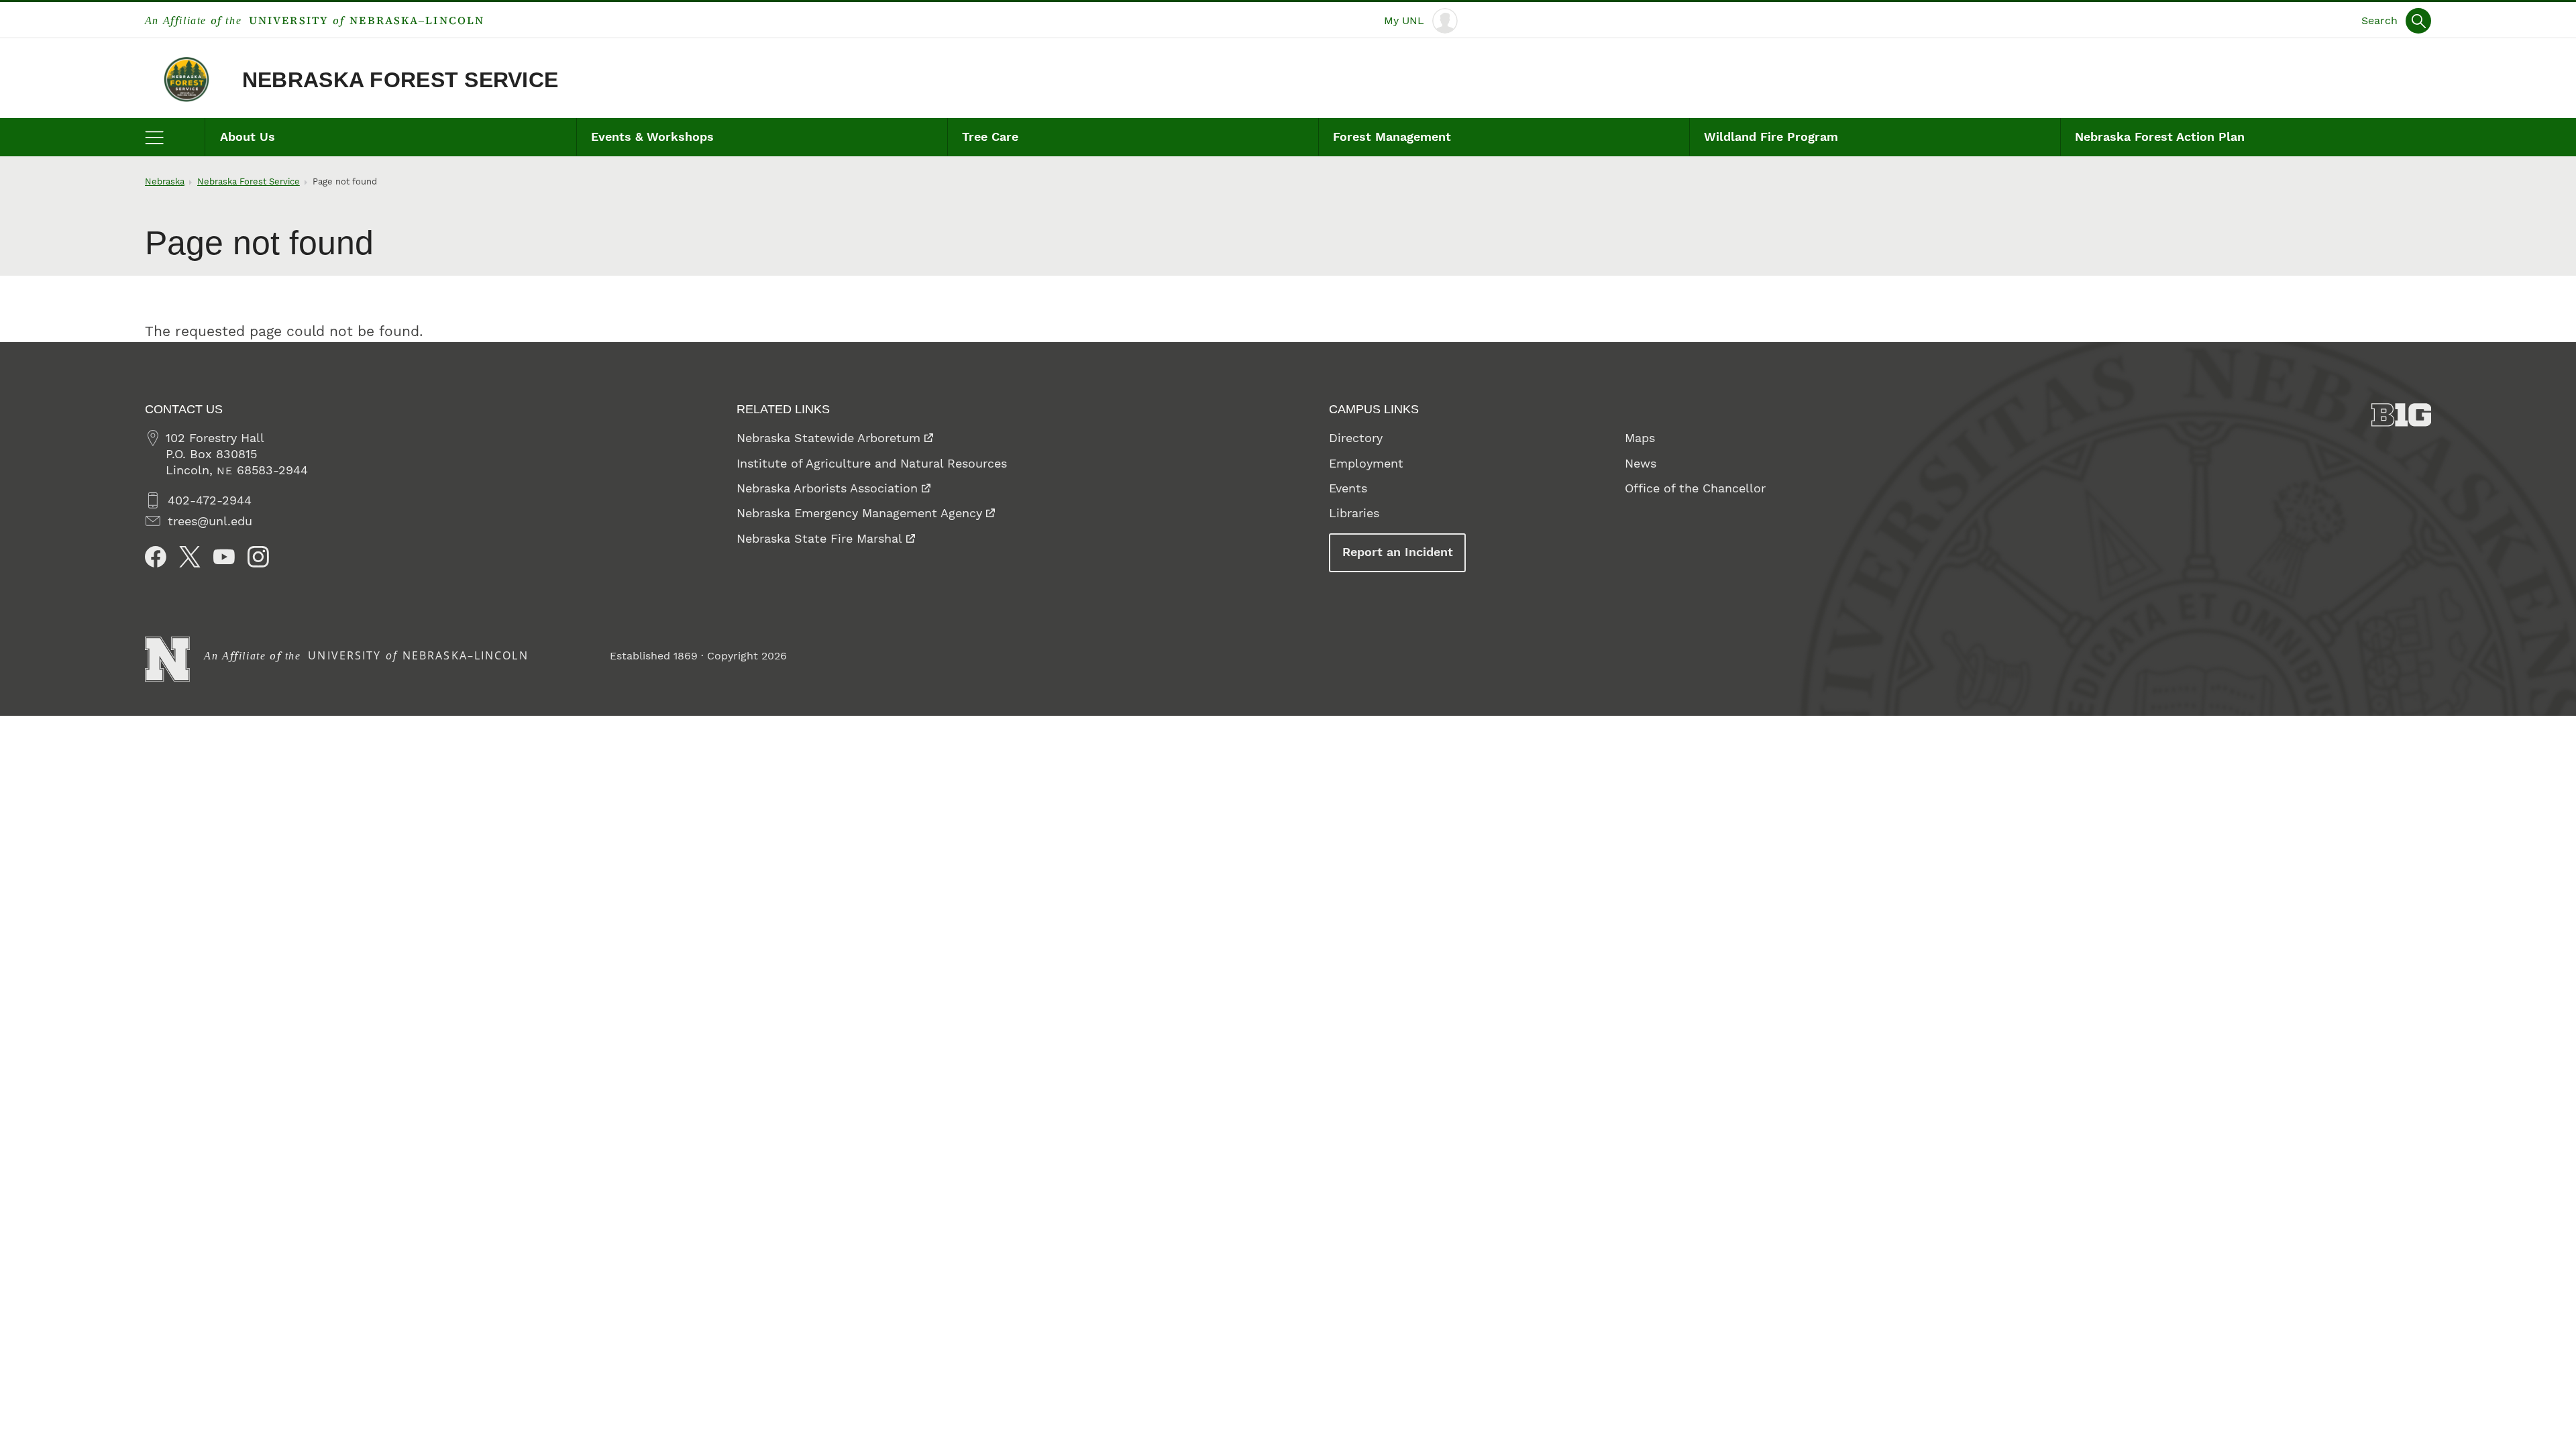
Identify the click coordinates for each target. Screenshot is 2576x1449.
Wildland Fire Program (1771, 137)
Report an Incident (1398, 552)
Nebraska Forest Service (400, 80)
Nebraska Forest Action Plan (2160, 137)
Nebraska (165, 181)
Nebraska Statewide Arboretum (828, 438)
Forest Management (1392, 137)
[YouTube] (224, 557)
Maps (1640, 438)
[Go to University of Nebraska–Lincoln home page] (167, 659)
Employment (1366, 463)
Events (1348, 488)
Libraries (1354, 513)
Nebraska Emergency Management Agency (859, 513)
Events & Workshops (652, 137)
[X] (190, 557)
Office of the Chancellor (1695, 488)
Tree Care (990, 137)
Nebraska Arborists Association (827, 488)
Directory (1356, 438)
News (1641, 463)
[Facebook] (156, 557)
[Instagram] (258, 557)
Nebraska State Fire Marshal (819, 538)
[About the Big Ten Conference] (2402, 415)
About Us (248, 137)
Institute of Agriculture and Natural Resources (872, 463)
